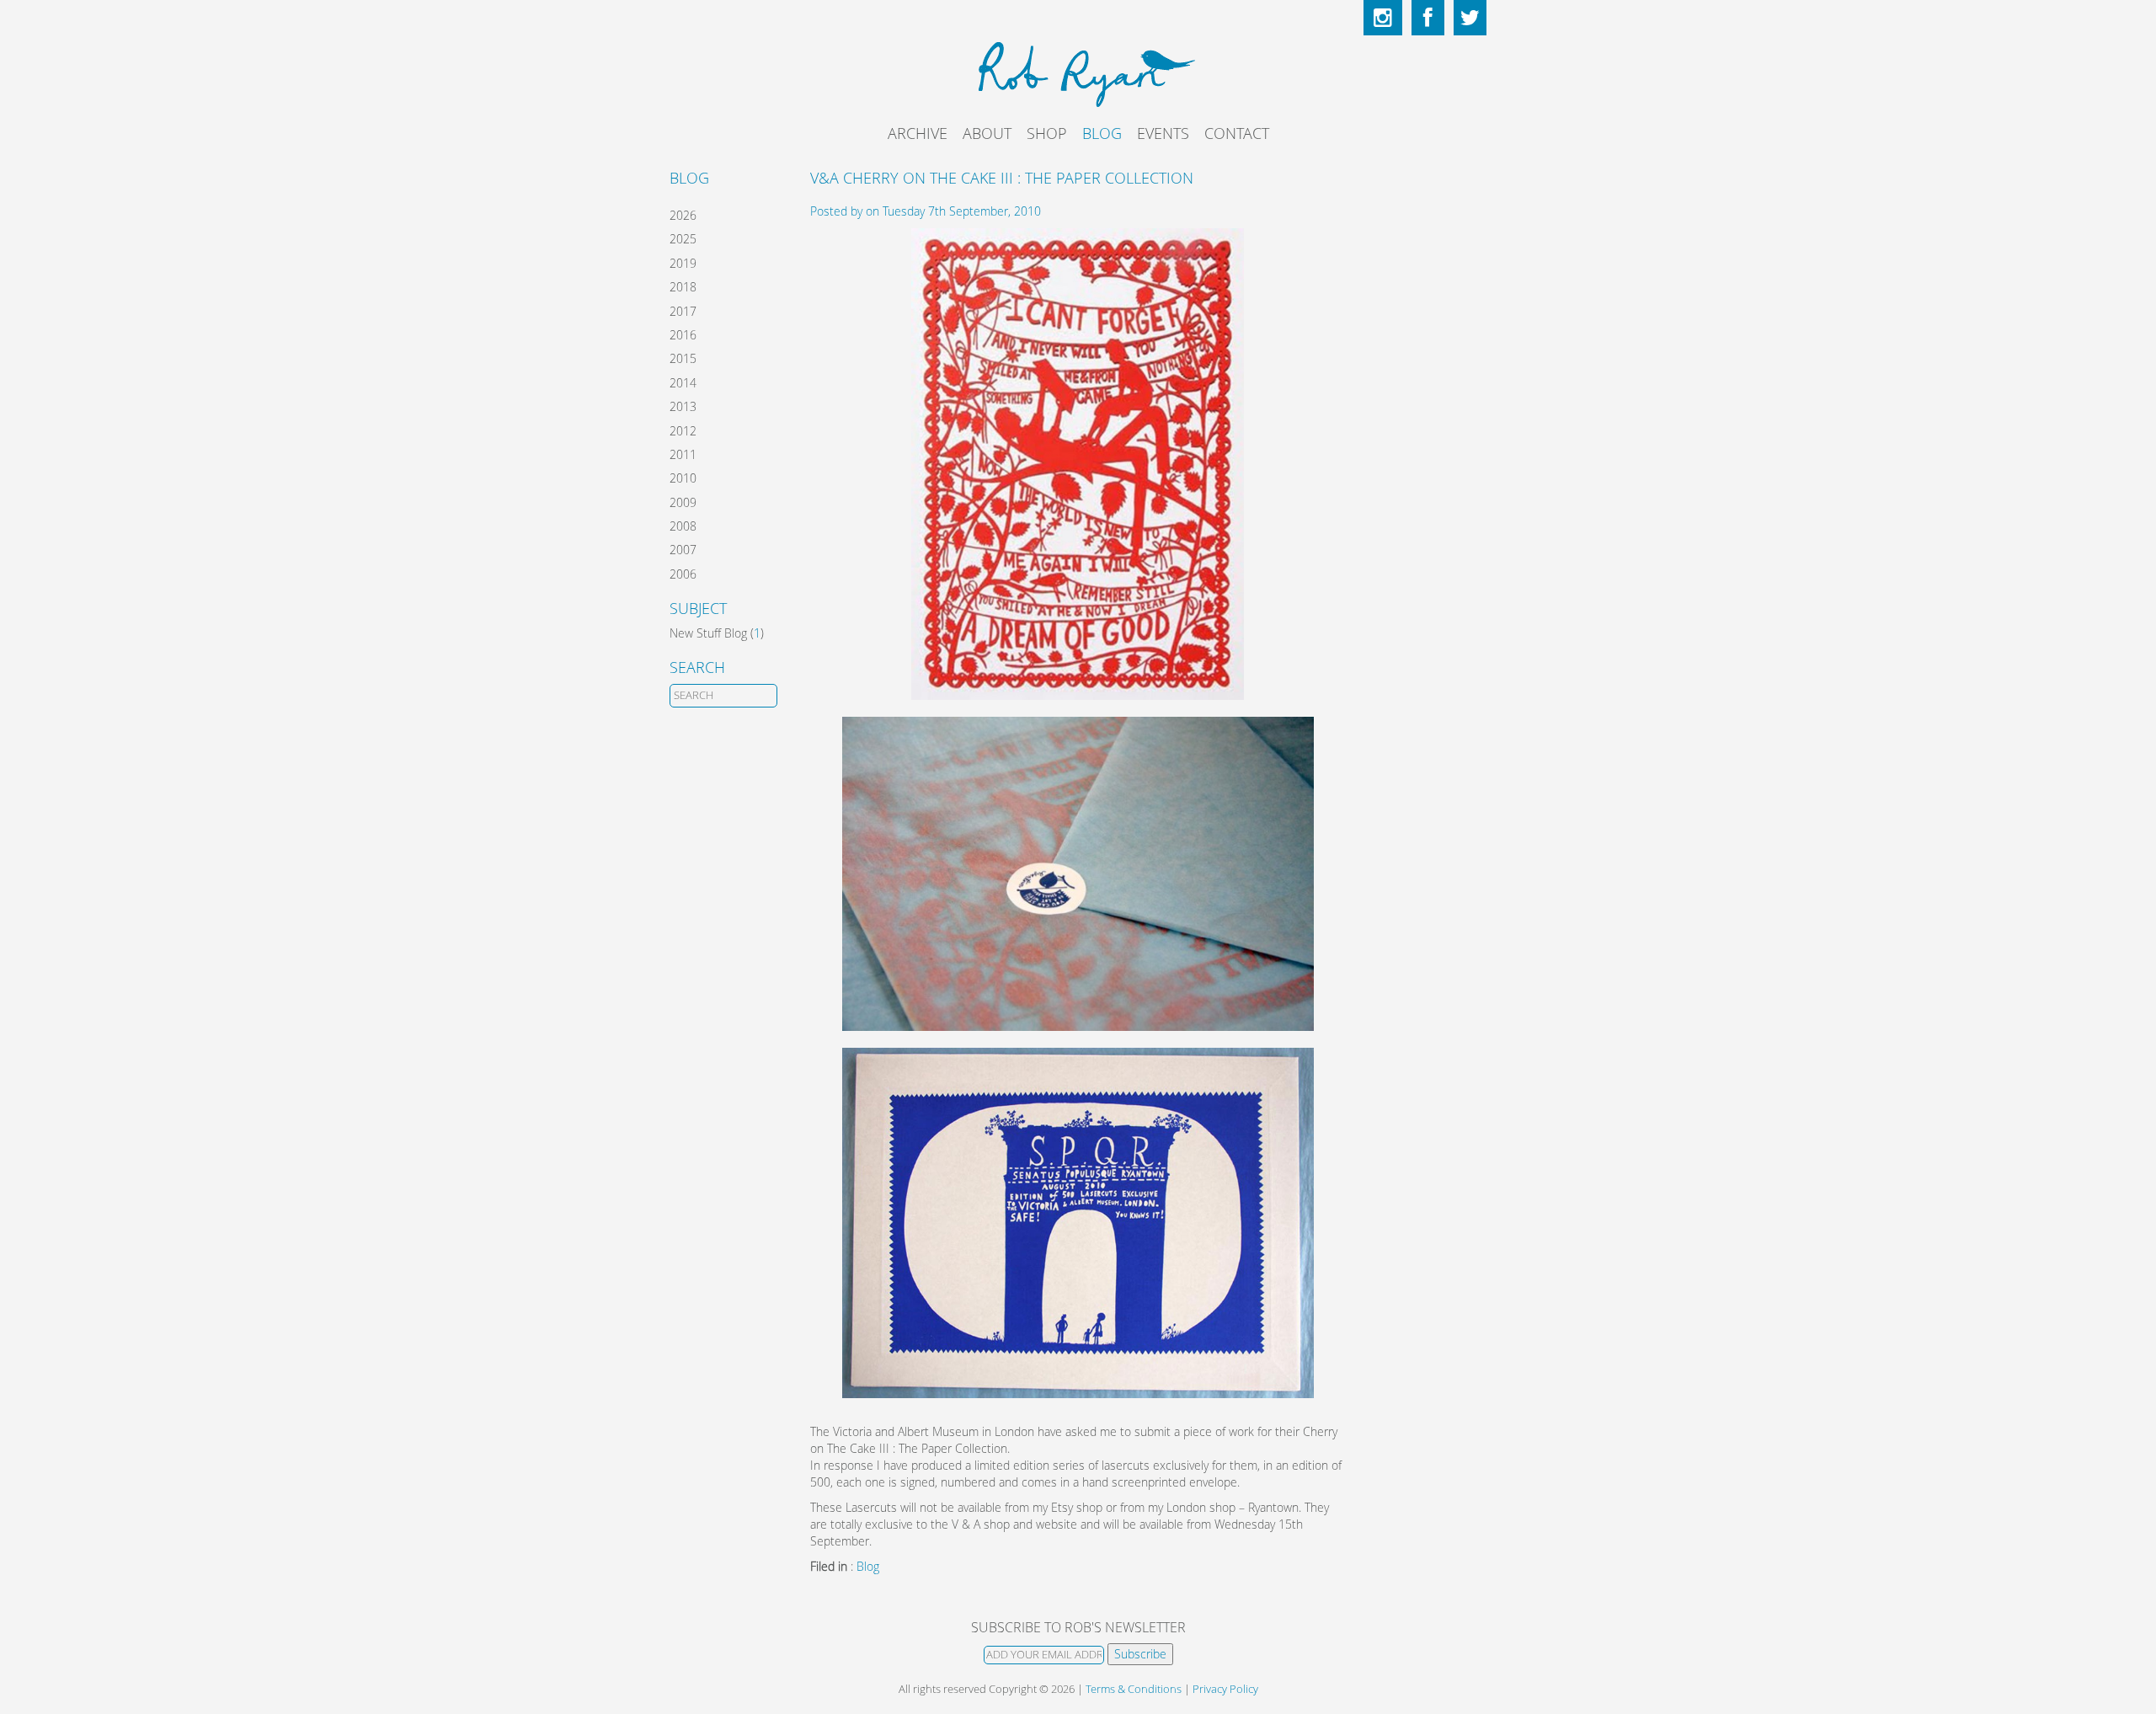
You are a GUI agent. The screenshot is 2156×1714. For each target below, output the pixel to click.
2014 (683, 383)
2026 (683, 215)
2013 (683, 406)
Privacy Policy (1225, 1689)
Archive (918, 133)
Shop (1047, 133)
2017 (683, 311)
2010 (683, 478)
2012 (683, 431)
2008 (683, 526)
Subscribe (1140, 1654)
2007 (683, 550)
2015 (683, 358)
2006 (683, 574)
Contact (1237, 133)
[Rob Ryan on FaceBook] (1428, 18)
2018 (683, 287)
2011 (683, 454)
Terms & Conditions (1134, 1689)
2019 (683, 263)
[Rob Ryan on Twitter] (1470, 18)
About (987, 133)
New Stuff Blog (708, 633)
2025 (683, 239)
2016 (683, 335)
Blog (1102, 133)
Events (1163, 133)
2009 (683, 502)
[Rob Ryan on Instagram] (1383, 18)
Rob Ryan (1078, 72)
